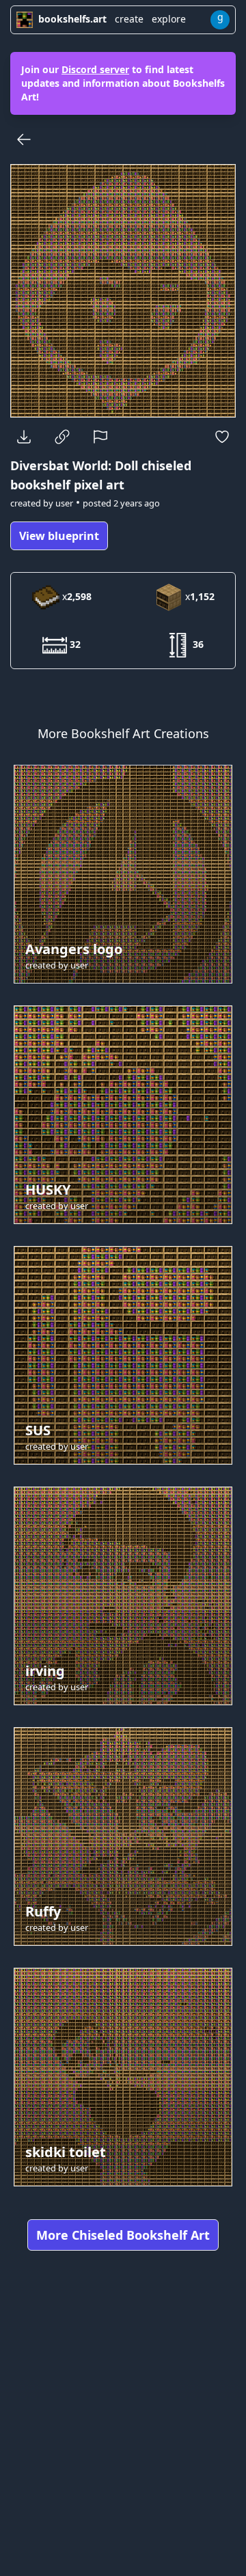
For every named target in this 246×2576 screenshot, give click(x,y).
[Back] (24, 139)
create (129, 19)
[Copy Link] (62, 437)
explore (169, 19)
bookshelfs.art (72, 19)
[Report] (100, 437)
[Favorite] (222, 437)
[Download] (24, 437)
